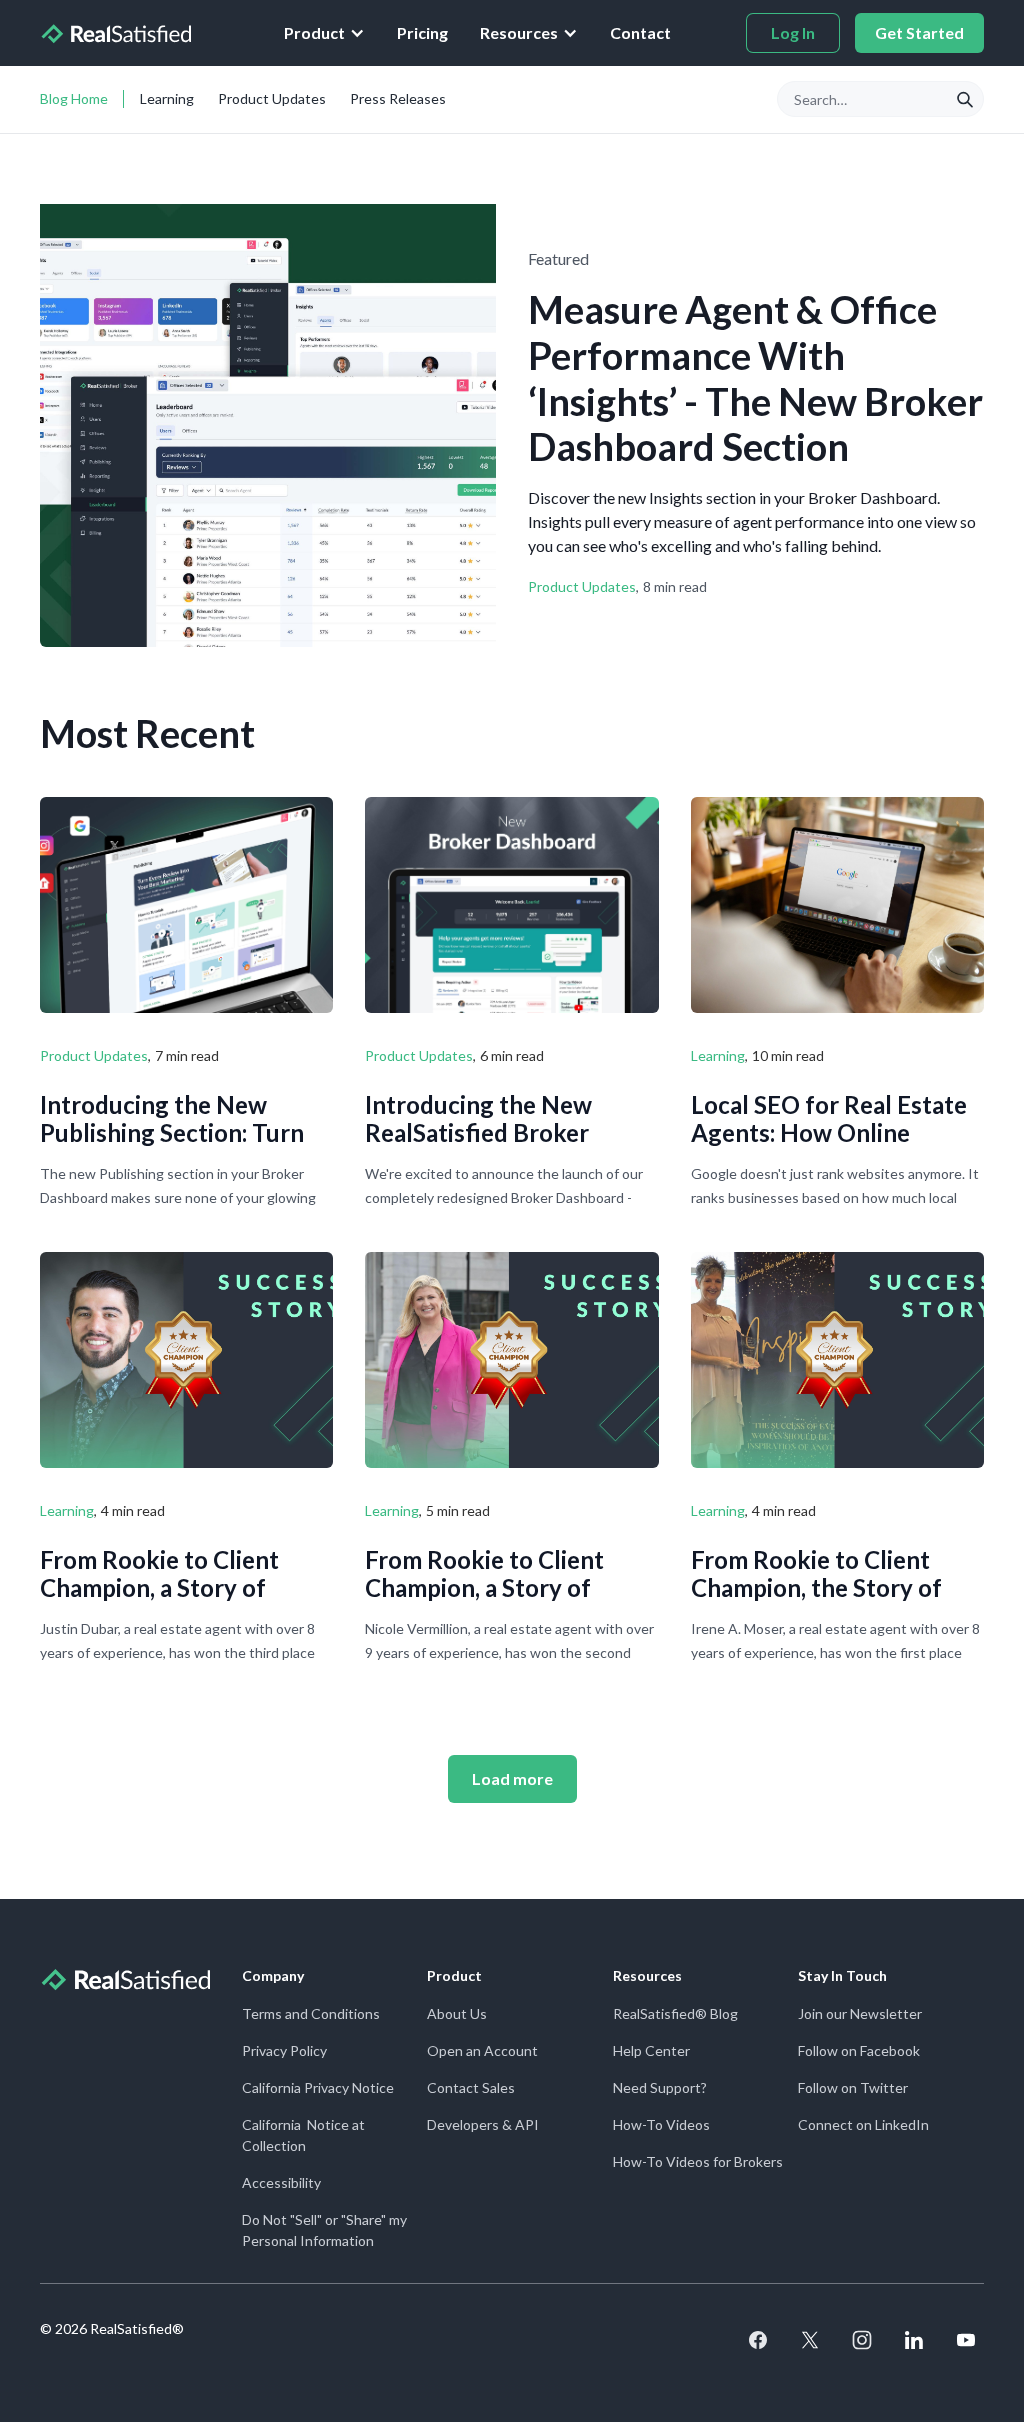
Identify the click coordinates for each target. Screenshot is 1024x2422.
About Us (457, 2013)
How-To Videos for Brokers (698, 2161)
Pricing (422, 32)
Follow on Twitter (853, 2087)
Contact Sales (471, 2087)
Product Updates (272, 98)
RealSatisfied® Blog (675, 2013)
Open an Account (482, 2050)
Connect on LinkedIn (863, 2124)
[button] (324, 33)
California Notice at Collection (303, 2135)
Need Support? (660, 2087)
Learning (167, 98)
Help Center (651, 2050)
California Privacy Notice (318, 2087)
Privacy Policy (284, 2050)
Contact (640, 32)
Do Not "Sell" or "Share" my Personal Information (324, 2230)
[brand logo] (115, 33)
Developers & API (483, 2124)
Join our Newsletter (860, 2013)
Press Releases (398, 98)
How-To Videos (661, 2124)
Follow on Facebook (859, 2050)
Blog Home (74, 98)
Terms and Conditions (311, 2013)
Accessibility (281, 2182)
